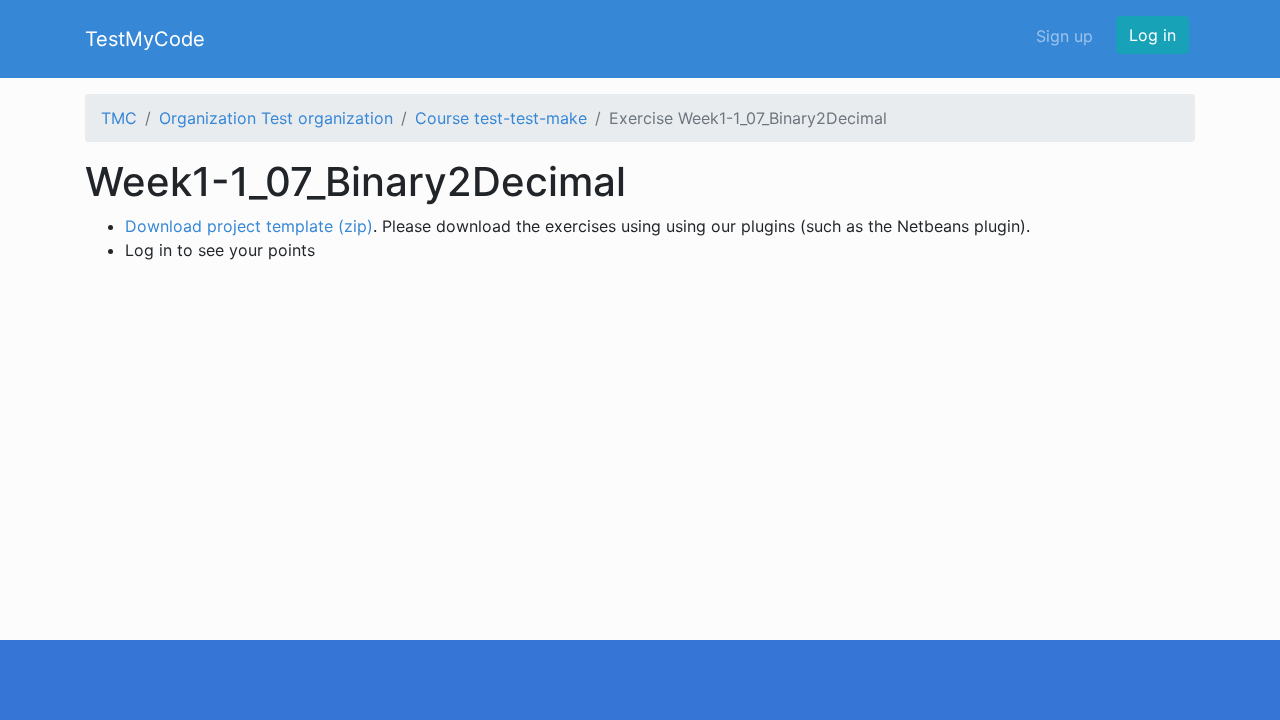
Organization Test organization (276, 118)
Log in (1152, 35)
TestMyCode (145, 39)
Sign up (1064, 36)
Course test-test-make (501, 118)
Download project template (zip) (249, 226)
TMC (119, 118)
